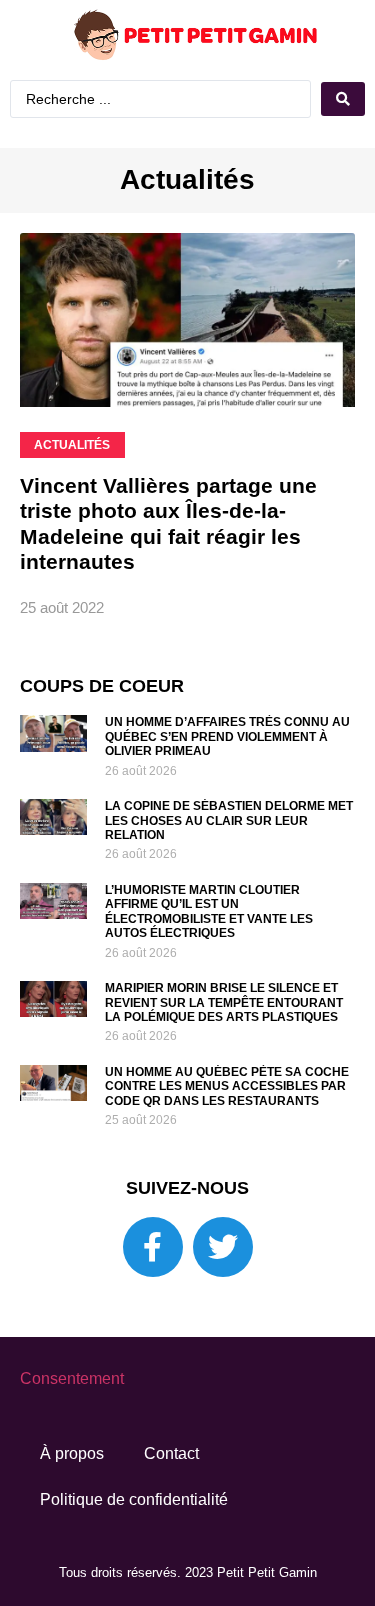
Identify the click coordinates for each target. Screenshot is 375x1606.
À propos (72, 1453)
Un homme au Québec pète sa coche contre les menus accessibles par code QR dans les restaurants (227, 1086)
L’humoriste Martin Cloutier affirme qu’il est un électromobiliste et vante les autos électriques (209, 911)
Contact (171, 1453)
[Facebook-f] (153, 1247)
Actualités (187, 179)
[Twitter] (223, 1247)
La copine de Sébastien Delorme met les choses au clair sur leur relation (229, 820)
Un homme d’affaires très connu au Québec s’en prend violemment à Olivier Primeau (227, 736)
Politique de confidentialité (134, 1499)
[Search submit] (343, 99)
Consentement (72, 1378)
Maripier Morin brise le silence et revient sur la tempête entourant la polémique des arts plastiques (224, 1002)
